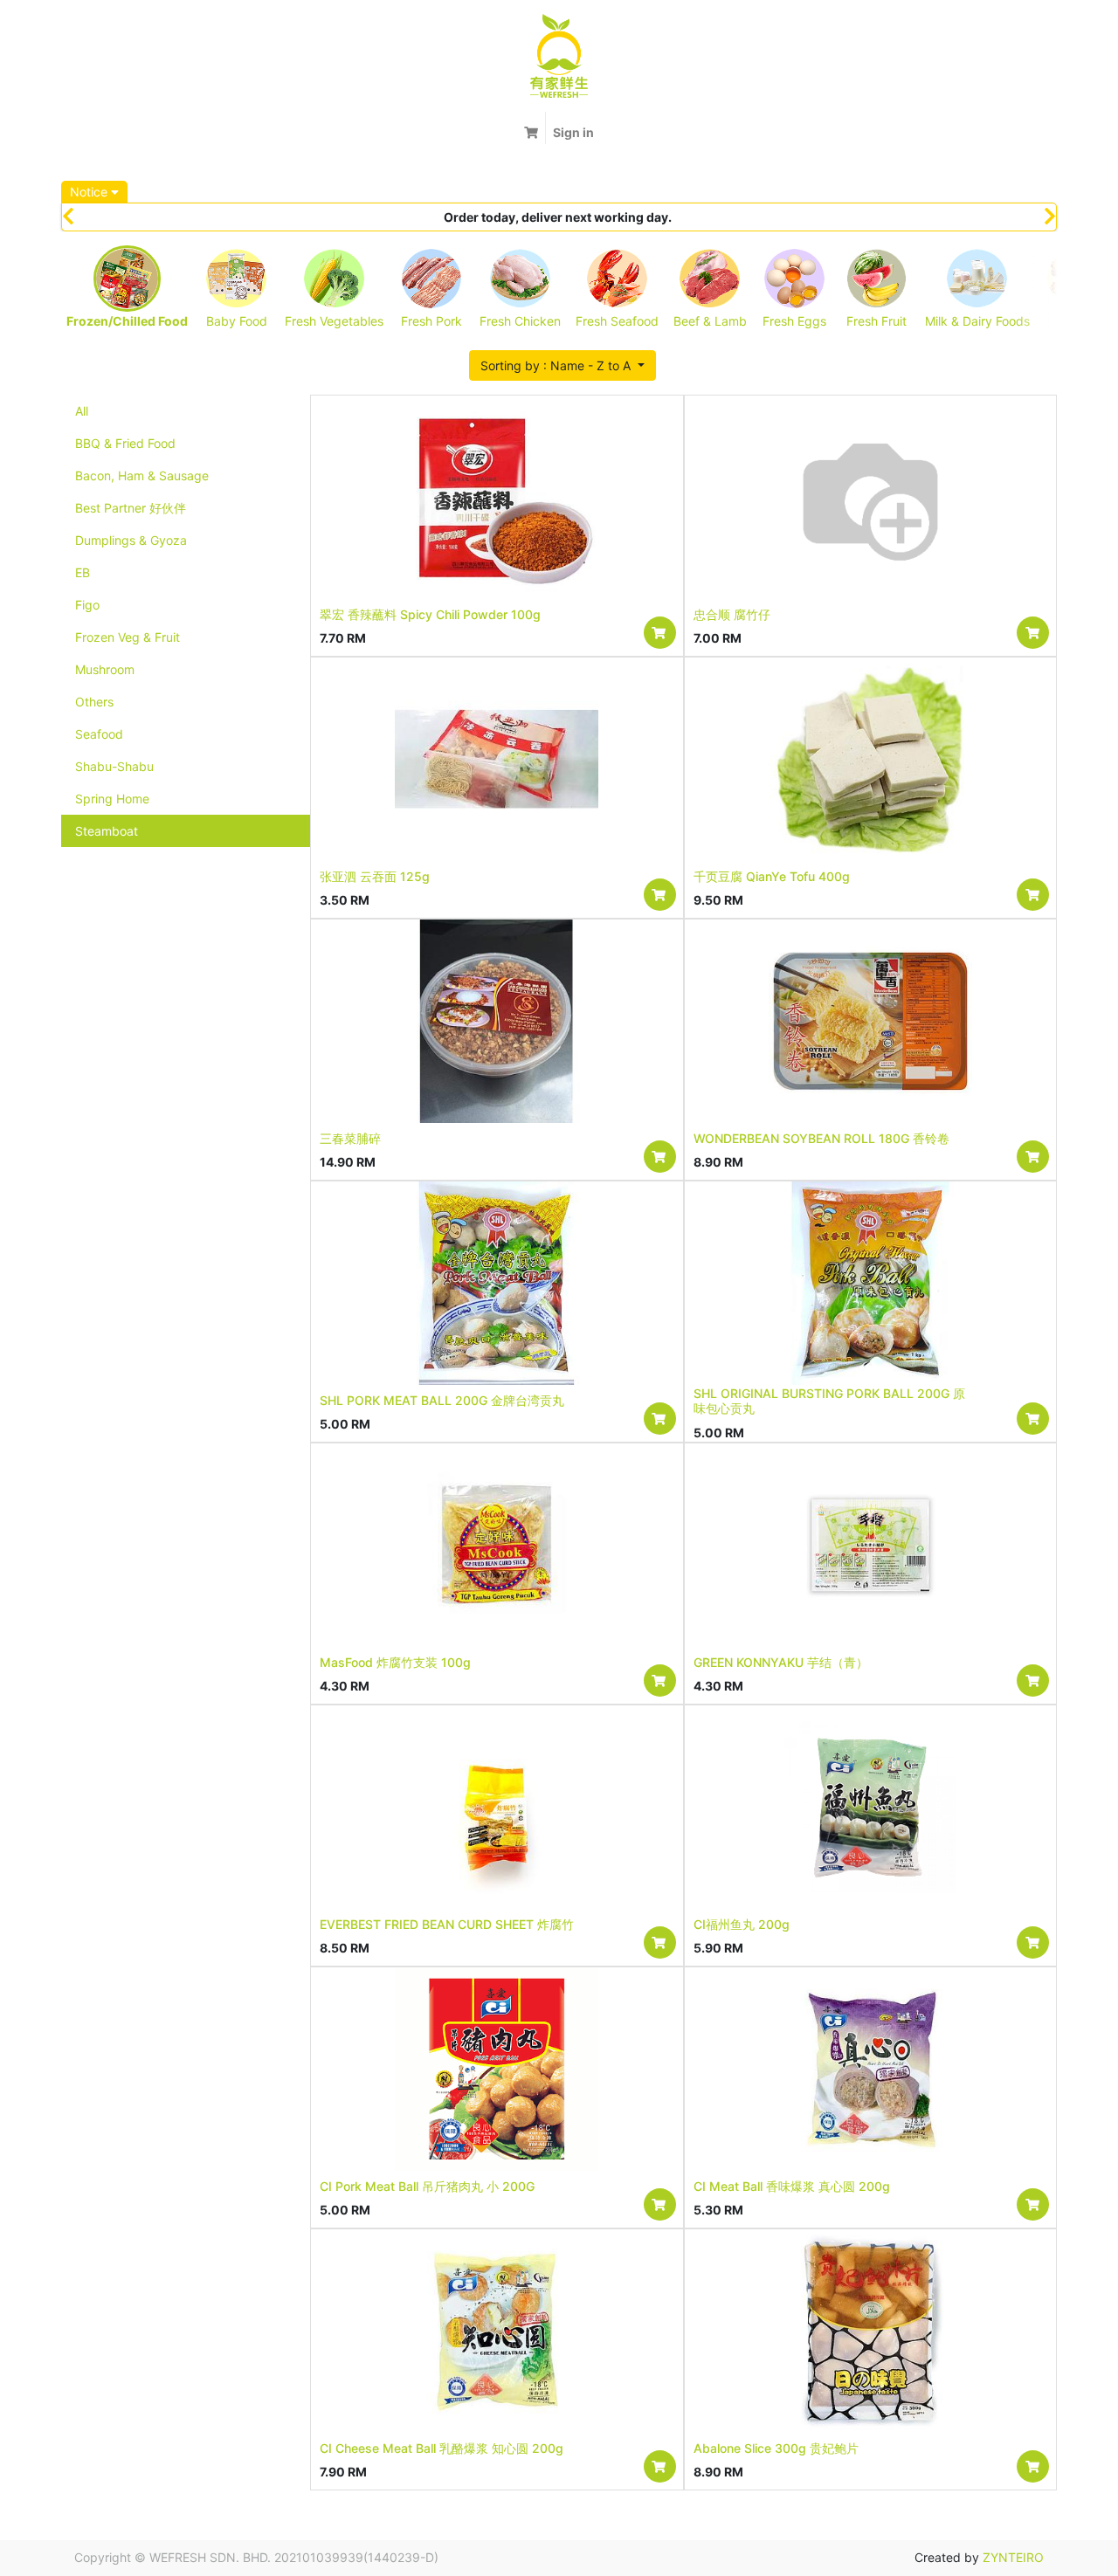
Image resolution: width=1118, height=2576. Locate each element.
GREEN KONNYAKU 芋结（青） (781, 1662)
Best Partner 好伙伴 (131, 508)
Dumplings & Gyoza (131, 540)
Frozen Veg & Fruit (128, 637)
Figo (87, 605)
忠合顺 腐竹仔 (732, 614)
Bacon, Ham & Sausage (142, 475)
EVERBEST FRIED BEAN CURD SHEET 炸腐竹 (447, 1924)
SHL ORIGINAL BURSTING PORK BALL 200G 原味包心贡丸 (829, 1401)
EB (83, 572)
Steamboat (107, 831)
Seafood (99, 734)
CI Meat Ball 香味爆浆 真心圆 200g (792, 2186)
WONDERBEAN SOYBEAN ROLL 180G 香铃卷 (821, 1138)
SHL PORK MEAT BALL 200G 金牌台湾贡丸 (442, 1400)
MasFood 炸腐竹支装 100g (395, 1662)
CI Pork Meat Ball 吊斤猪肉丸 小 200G (427, 2186)
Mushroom (105, 669)
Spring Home (112, 799)
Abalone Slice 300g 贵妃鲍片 (776, 2448)
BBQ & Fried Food (125, 443)
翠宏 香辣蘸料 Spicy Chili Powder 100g (430, 614)
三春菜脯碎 (350, 1138)
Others (94, 702)
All (82, 411)
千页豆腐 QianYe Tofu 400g (772, 876)
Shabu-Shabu (114, 766)
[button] (562, 365)
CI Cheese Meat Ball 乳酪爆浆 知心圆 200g (442, 2448)
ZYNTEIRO (1013, 2557)
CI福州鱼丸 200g (742, 1924)
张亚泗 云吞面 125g (375, 876)
